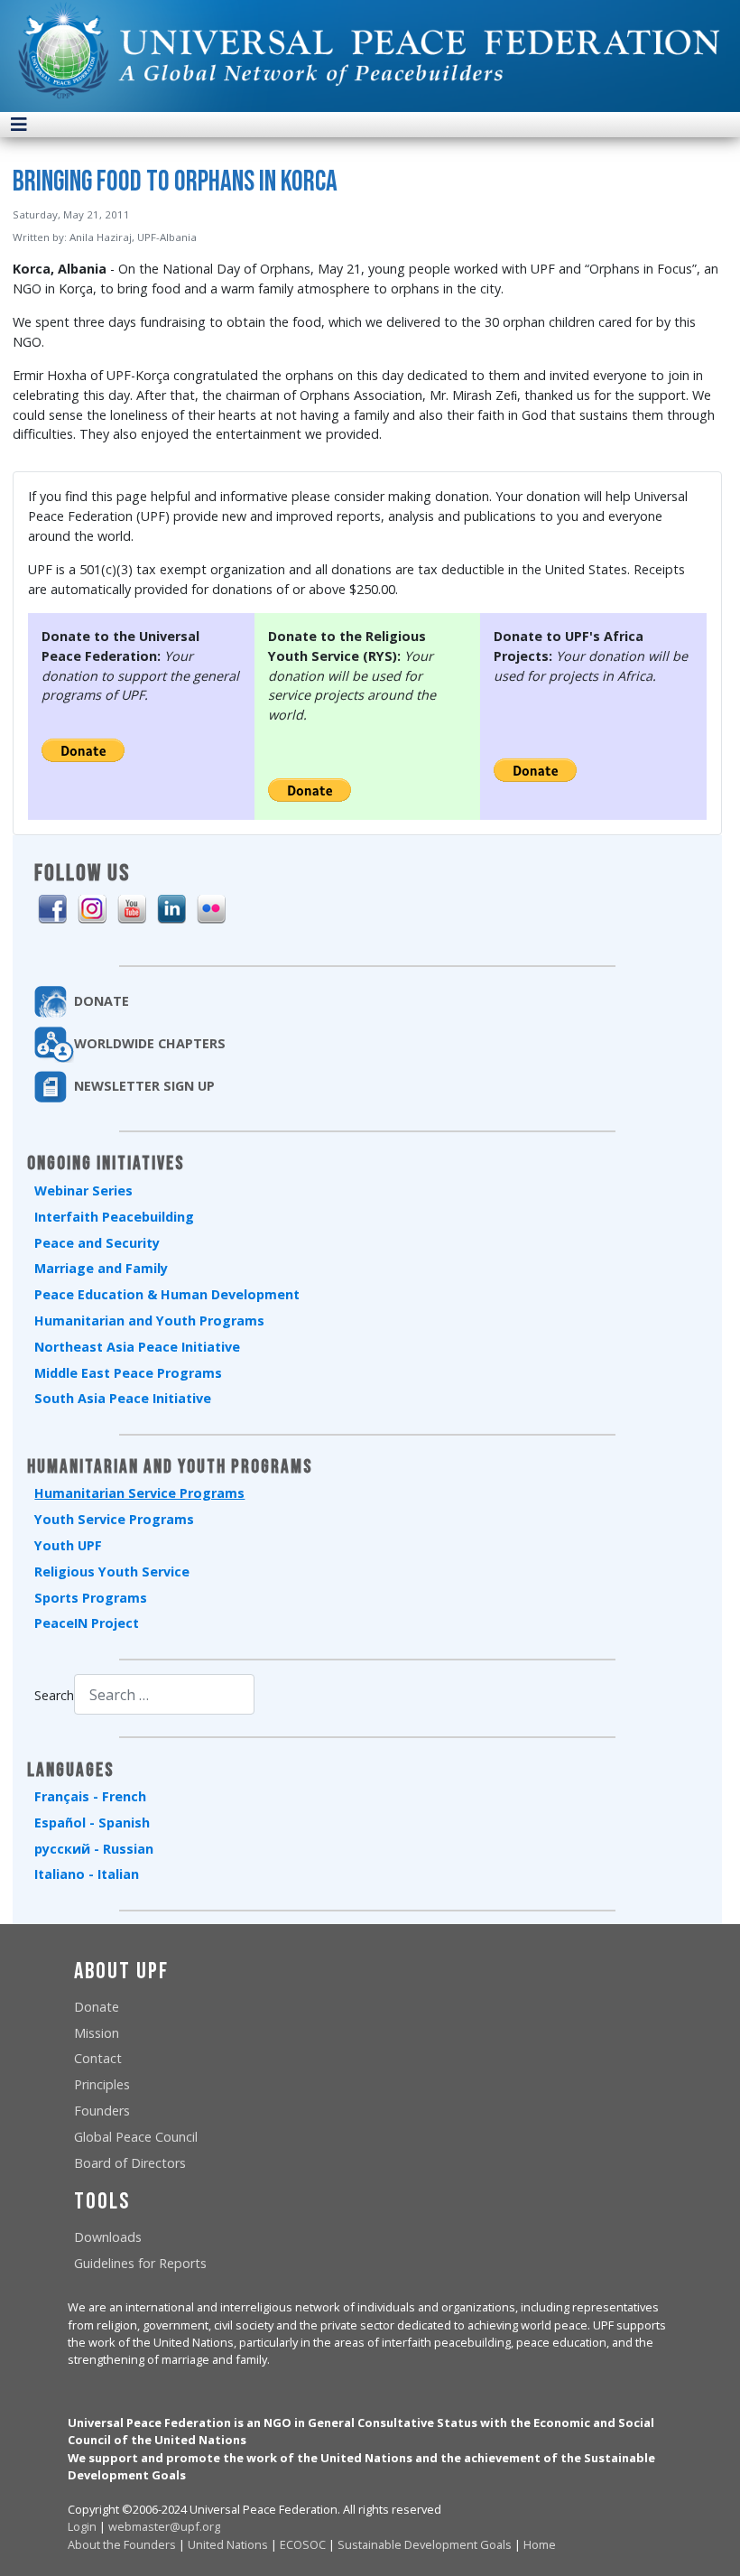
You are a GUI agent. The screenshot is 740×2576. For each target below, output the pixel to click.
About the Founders (122, 2544)
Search (54, 1695)
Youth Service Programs (114, 1519)
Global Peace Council (136, 2137)
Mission (97, 2033)
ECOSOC (303, 2544)
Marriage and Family (101, 1268)
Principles (102, 2084)
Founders (102, 2111)
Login (82, 2526)
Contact (98, 2058)
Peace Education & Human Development (167, 1294)
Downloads (108, 2237)
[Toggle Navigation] (19, 125)
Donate (97, 2007)
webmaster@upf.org (164, 2526)
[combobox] (164, 1694)
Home (540, 2544)
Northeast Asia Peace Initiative (137, 1347)
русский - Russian (94, 1849)
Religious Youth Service (112, 1572)
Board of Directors (130, 2163)
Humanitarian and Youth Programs (149, 1321)
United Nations (228, 2544)
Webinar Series (83, 1190)
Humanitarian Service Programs (139, 1493)
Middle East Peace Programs (128, 1373)
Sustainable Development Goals (425, 2544)
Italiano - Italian (87, 1874)
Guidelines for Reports (140, 2263)
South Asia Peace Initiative (123, 1398)
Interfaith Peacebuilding (114, 1217)
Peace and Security (97, 1243)
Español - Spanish (92, 1823)
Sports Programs (91, 1598)
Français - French (90, 1796)
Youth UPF (68, 1545)
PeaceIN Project (87, 1623)
